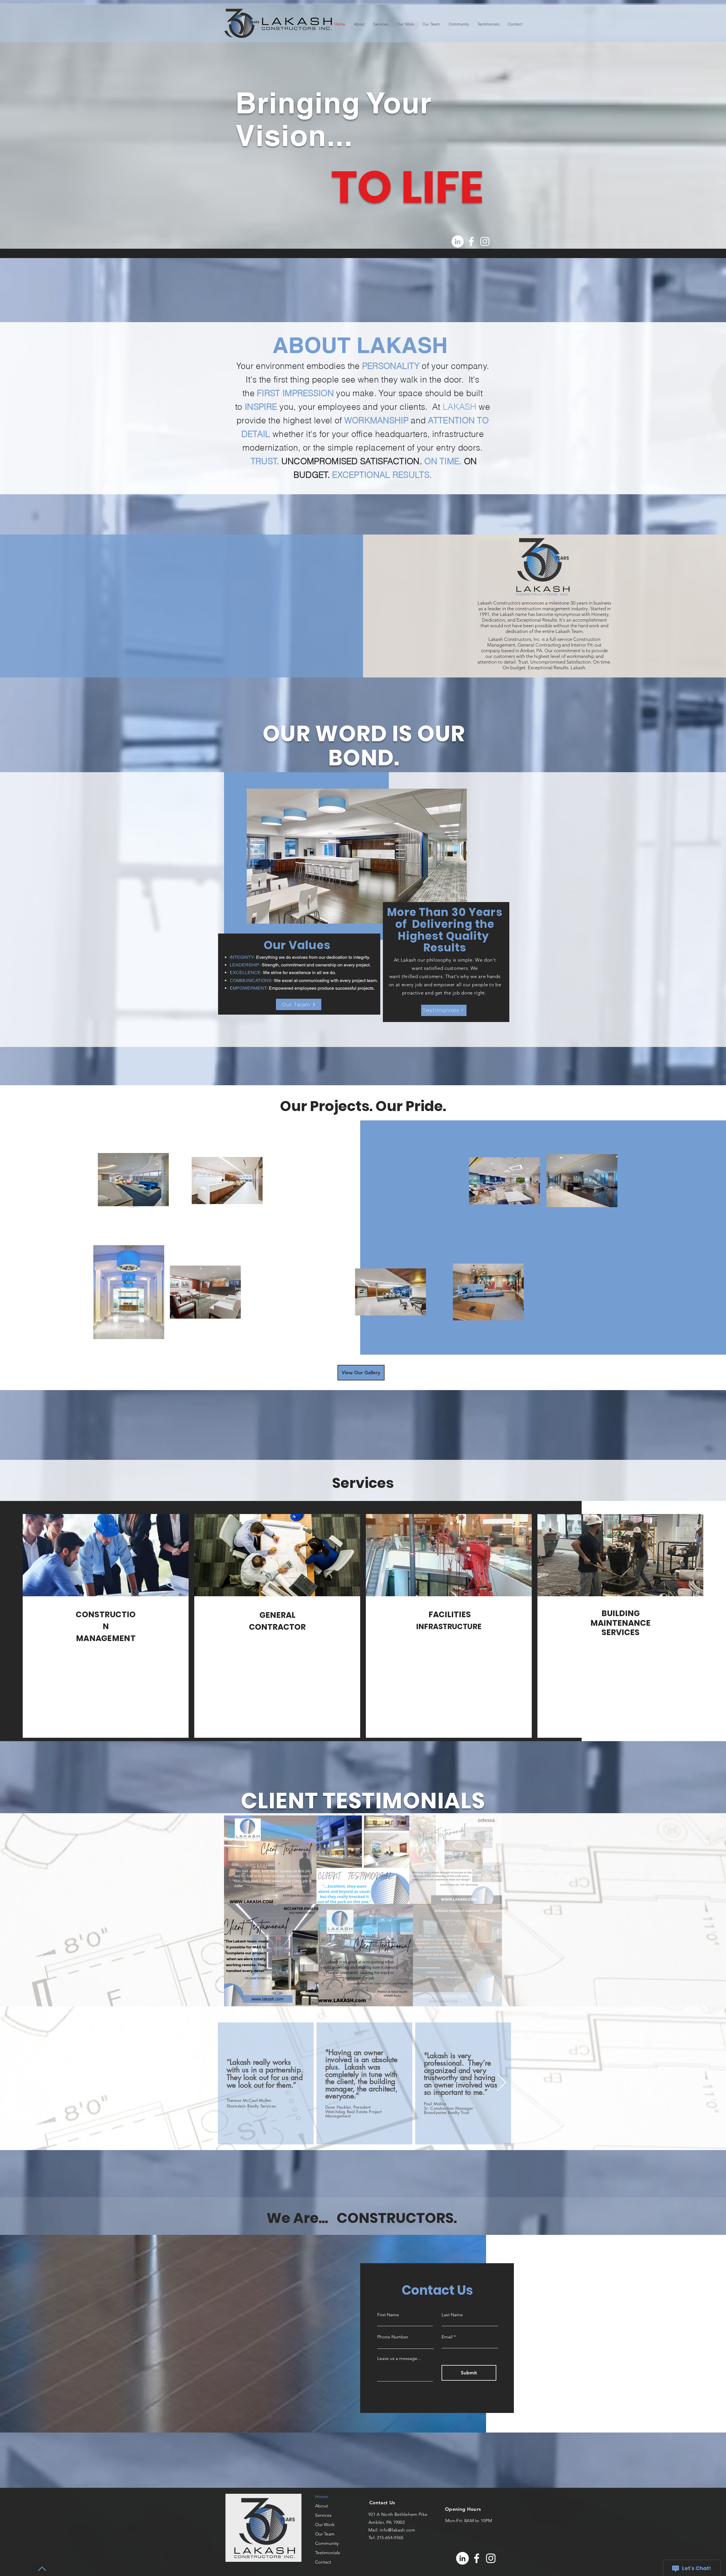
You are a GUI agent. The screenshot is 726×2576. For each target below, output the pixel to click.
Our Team (325, 2534)
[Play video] (182, 607)
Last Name (452, 2315)
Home (321, 2496)
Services (323, 2515)
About (321, 2506)
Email (447, 2337)
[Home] (42, 2569)
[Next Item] (501, 2083)
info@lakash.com (398, 2530)
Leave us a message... (399, 2358)
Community (327, 2543)
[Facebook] (471, 241)
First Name (388, 2315)
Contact (323, 2562)
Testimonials (328, 2553)
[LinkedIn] (458, 241)
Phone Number (393, 2337)
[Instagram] (485, 241)
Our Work (325, 2525)
